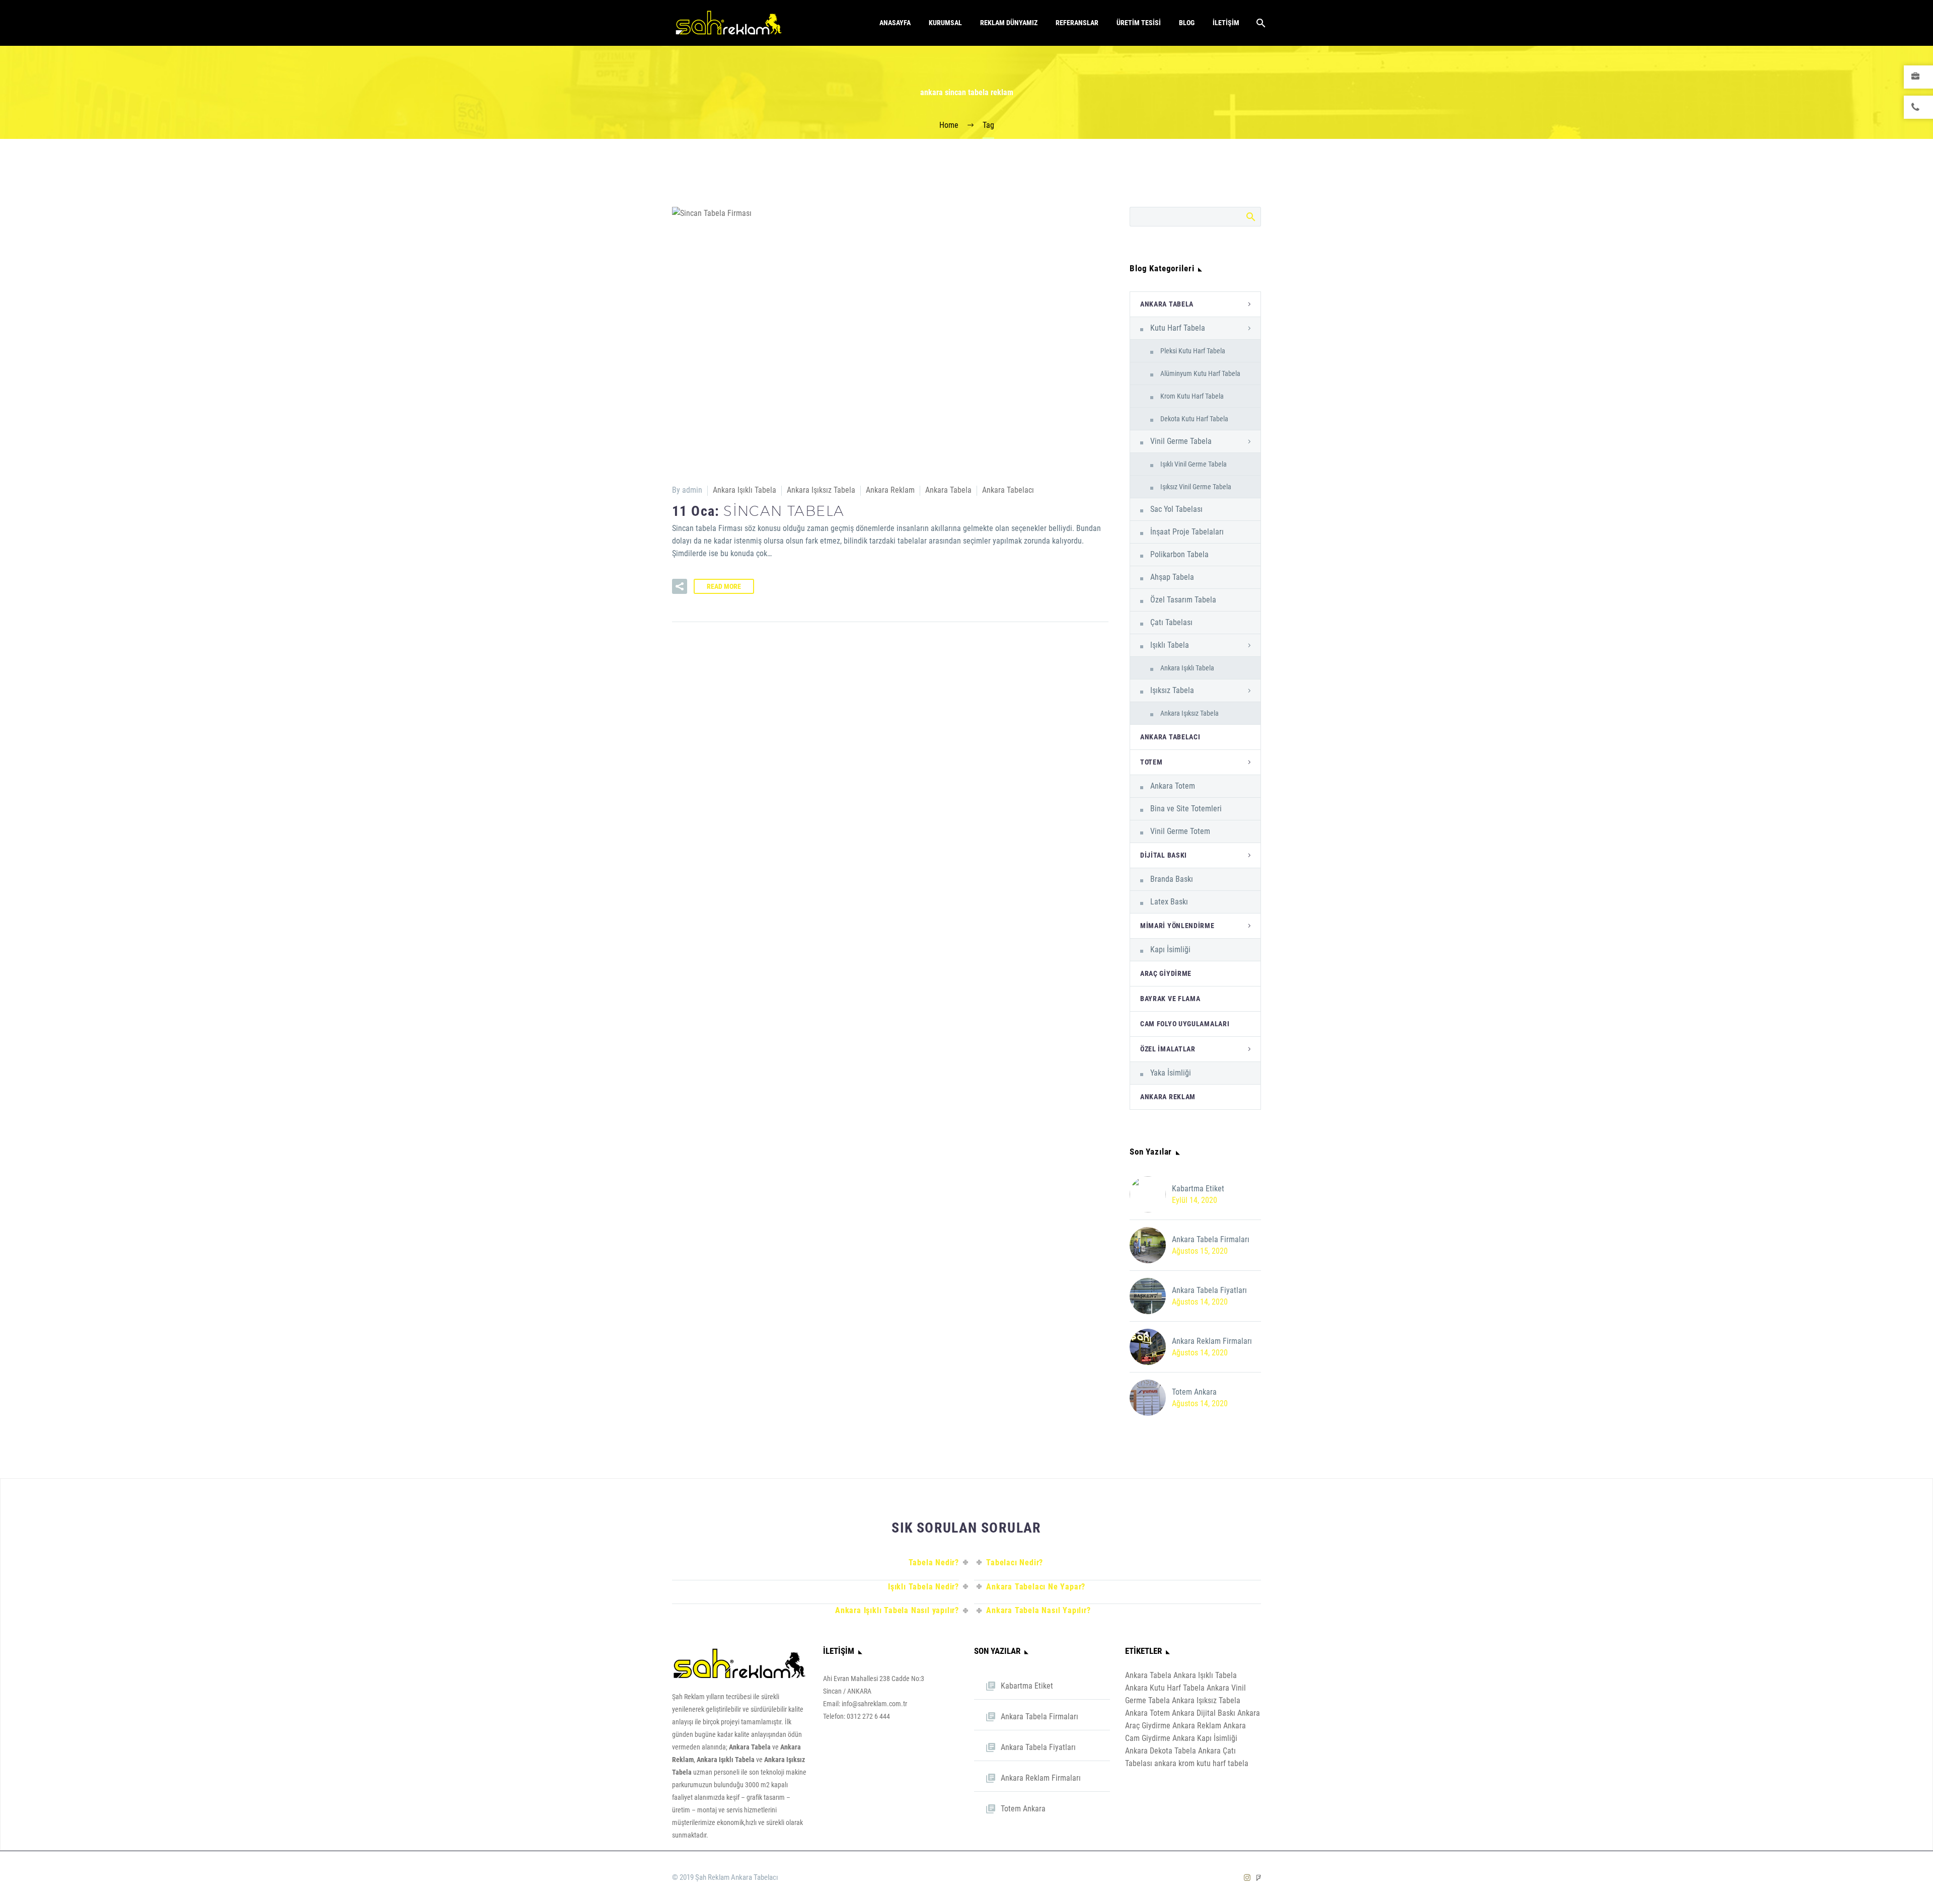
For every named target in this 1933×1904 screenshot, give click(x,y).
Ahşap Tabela (1172, 577)
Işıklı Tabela (1170, 645)
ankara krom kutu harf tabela (1201, 1763)
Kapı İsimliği (1170, 949)
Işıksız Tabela (1172, 690)
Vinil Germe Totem (1180, 831)
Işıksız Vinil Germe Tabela (1196, 487)
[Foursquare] (1259, 1878)
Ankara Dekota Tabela (1161, 1751)
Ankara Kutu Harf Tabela (1165, 1688)
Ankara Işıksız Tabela (821, 490)
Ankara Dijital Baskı (1204, 1713)
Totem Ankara (1194, 1392)
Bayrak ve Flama (1170, 999)
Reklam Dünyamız (1009, 23)
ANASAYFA (895, 23)
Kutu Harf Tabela (1178, 328)
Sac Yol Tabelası (1176, 509)
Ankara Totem (1173, 786)
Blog (1187, 23)
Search (1250, 216)
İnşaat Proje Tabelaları (1187, 532)
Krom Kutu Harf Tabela (1192, 396)
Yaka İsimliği (1171, 1073)
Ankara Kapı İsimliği (1205, 1738)
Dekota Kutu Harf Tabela (1194, 419)
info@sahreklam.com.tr (874, 1704)
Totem (1151, 762)
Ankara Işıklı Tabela (745, 490)
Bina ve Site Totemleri (1186, 809)
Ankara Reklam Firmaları (1212, 1341)
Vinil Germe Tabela (1181, 441)
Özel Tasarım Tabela (1183, 600)
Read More (724, 586)
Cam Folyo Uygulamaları (1185, 1024)
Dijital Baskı (1164, 855)
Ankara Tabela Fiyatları (1209, 1290)
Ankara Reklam (890, 490)
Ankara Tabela (948, 490)
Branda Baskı (1172, 879)
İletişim (1226, 23)
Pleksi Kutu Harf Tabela (1193, 351)
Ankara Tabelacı (1008, 490)
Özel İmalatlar (1168, 1049)
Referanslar (1077, 23)
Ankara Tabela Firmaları (1211, 1239)
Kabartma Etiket (1198, 1189)
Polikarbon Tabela (1179, 554)
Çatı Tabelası (1171, 622)
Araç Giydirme (1166, 973)
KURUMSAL (945, 23)
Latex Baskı (1169, 902)
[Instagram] (1247, 1878)
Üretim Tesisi (1139, 23)
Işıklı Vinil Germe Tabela (1194, 464)
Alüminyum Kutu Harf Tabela (1200, 373)
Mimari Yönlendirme (1177, 926)
